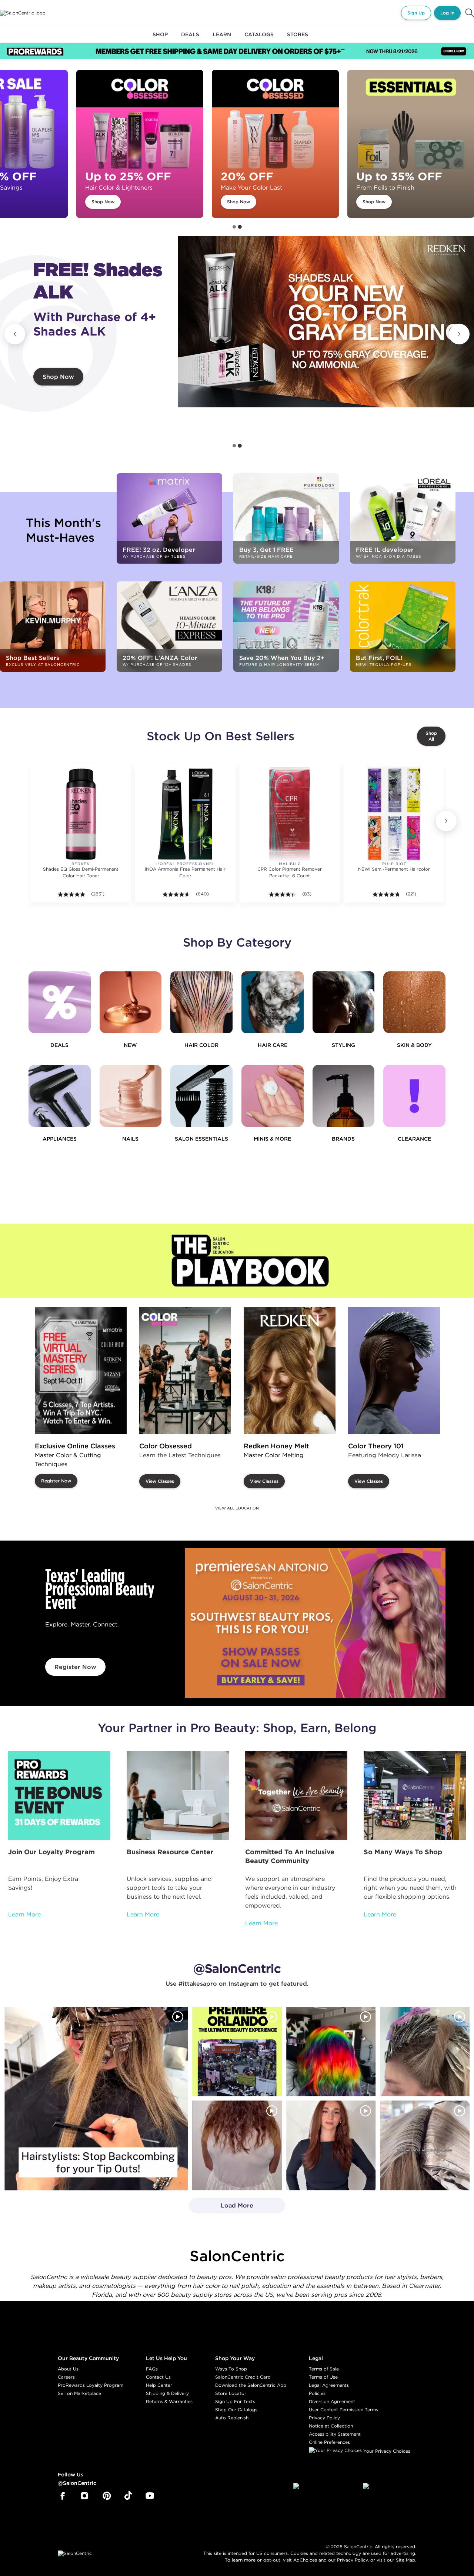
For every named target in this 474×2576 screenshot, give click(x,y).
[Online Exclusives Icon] (344, 1096)
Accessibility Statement (335, 2434)
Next (459, 334)
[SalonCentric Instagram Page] (85, 2496)
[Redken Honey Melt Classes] (290, 1371)
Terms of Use (323, 2377)
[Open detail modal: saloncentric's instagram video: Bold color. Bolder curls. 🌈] (331, 2052)
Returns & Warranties (169, 2401)
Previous (15, 334)
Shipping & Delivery (167, 2393)
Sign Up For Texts (235, 2401)
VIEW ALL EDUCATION (237, 1508)
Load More (221, 2208)
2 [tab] (240, 227)
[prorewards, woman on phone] (59, 1796)
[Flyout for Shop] (160, 39)
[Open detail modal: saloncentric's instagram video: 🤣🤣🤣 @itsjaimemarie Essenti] (425, 2146)
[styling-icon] (344, 1002)
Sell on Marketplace (79, 2393)
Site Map (405, 2560)
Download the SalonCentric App (251, 2385)
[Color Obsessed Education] (185, 1371)
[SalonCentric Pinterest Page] (107, 2496)
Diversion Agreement (332, 2401)
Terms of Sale (324, 2369)
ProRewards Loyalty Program (91, 2385)
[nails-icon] (131, 1096)
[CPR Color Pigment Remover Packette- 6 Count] (289, 814)
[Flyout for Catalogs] (259, 39)
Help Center (159, 2385)
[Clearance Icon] (414, 1096)
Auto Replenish (232, 2418)
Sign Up (416, 13)
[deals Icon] (60, 1002)
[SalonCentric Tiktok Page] (128, 2496)
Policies (317, 2393)
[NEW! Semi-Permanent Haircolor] (394, 814)
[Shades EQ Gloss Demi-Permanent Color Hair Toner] (81, 814)
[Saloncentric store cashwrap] (415, 1796)
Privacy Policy (324, 2418)
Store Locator (231, 2393)
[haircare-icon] (273, 1002)
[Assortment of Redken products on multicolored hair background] (326, 322)
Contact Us (158, 2377)
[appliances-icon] (60, 1096)
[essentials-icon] (201, 1096)
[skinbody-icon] (414, 1002)
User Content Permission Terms (343, 2410)
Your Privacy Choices (386, 2451)
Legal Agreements (329, 2385)
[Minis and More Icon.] (273, 1096)
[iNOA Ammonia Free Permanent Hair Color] (185, 814)
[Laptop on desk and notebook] (178, 1796)
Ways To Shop (231, 2369)
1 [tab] (234, 227)
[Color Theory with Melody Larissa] (394, 1371)
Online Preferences (329, 2442)
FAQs (152, 2369)
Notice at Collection (331, 2426)
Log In (447, 13)
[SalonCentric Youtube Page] (150, 2496)
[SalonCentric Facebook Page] (62, 2496)
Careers (66, 2377)
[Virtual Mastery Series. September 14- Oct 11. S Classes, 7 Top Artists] (81, 1371)
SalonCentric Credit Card (243, 2377)
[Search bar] (470, 13)
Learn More (24, 1914)
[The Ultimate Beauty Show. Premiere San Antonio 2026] (315, 1623)
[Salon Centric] (23, 13)
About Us (68, 2369)
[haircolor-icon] (201, 1002)
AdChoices (305, 2560)
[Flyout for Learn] (222, 39)
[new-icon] (131, 1002)
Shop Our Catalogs (236, 2410)
